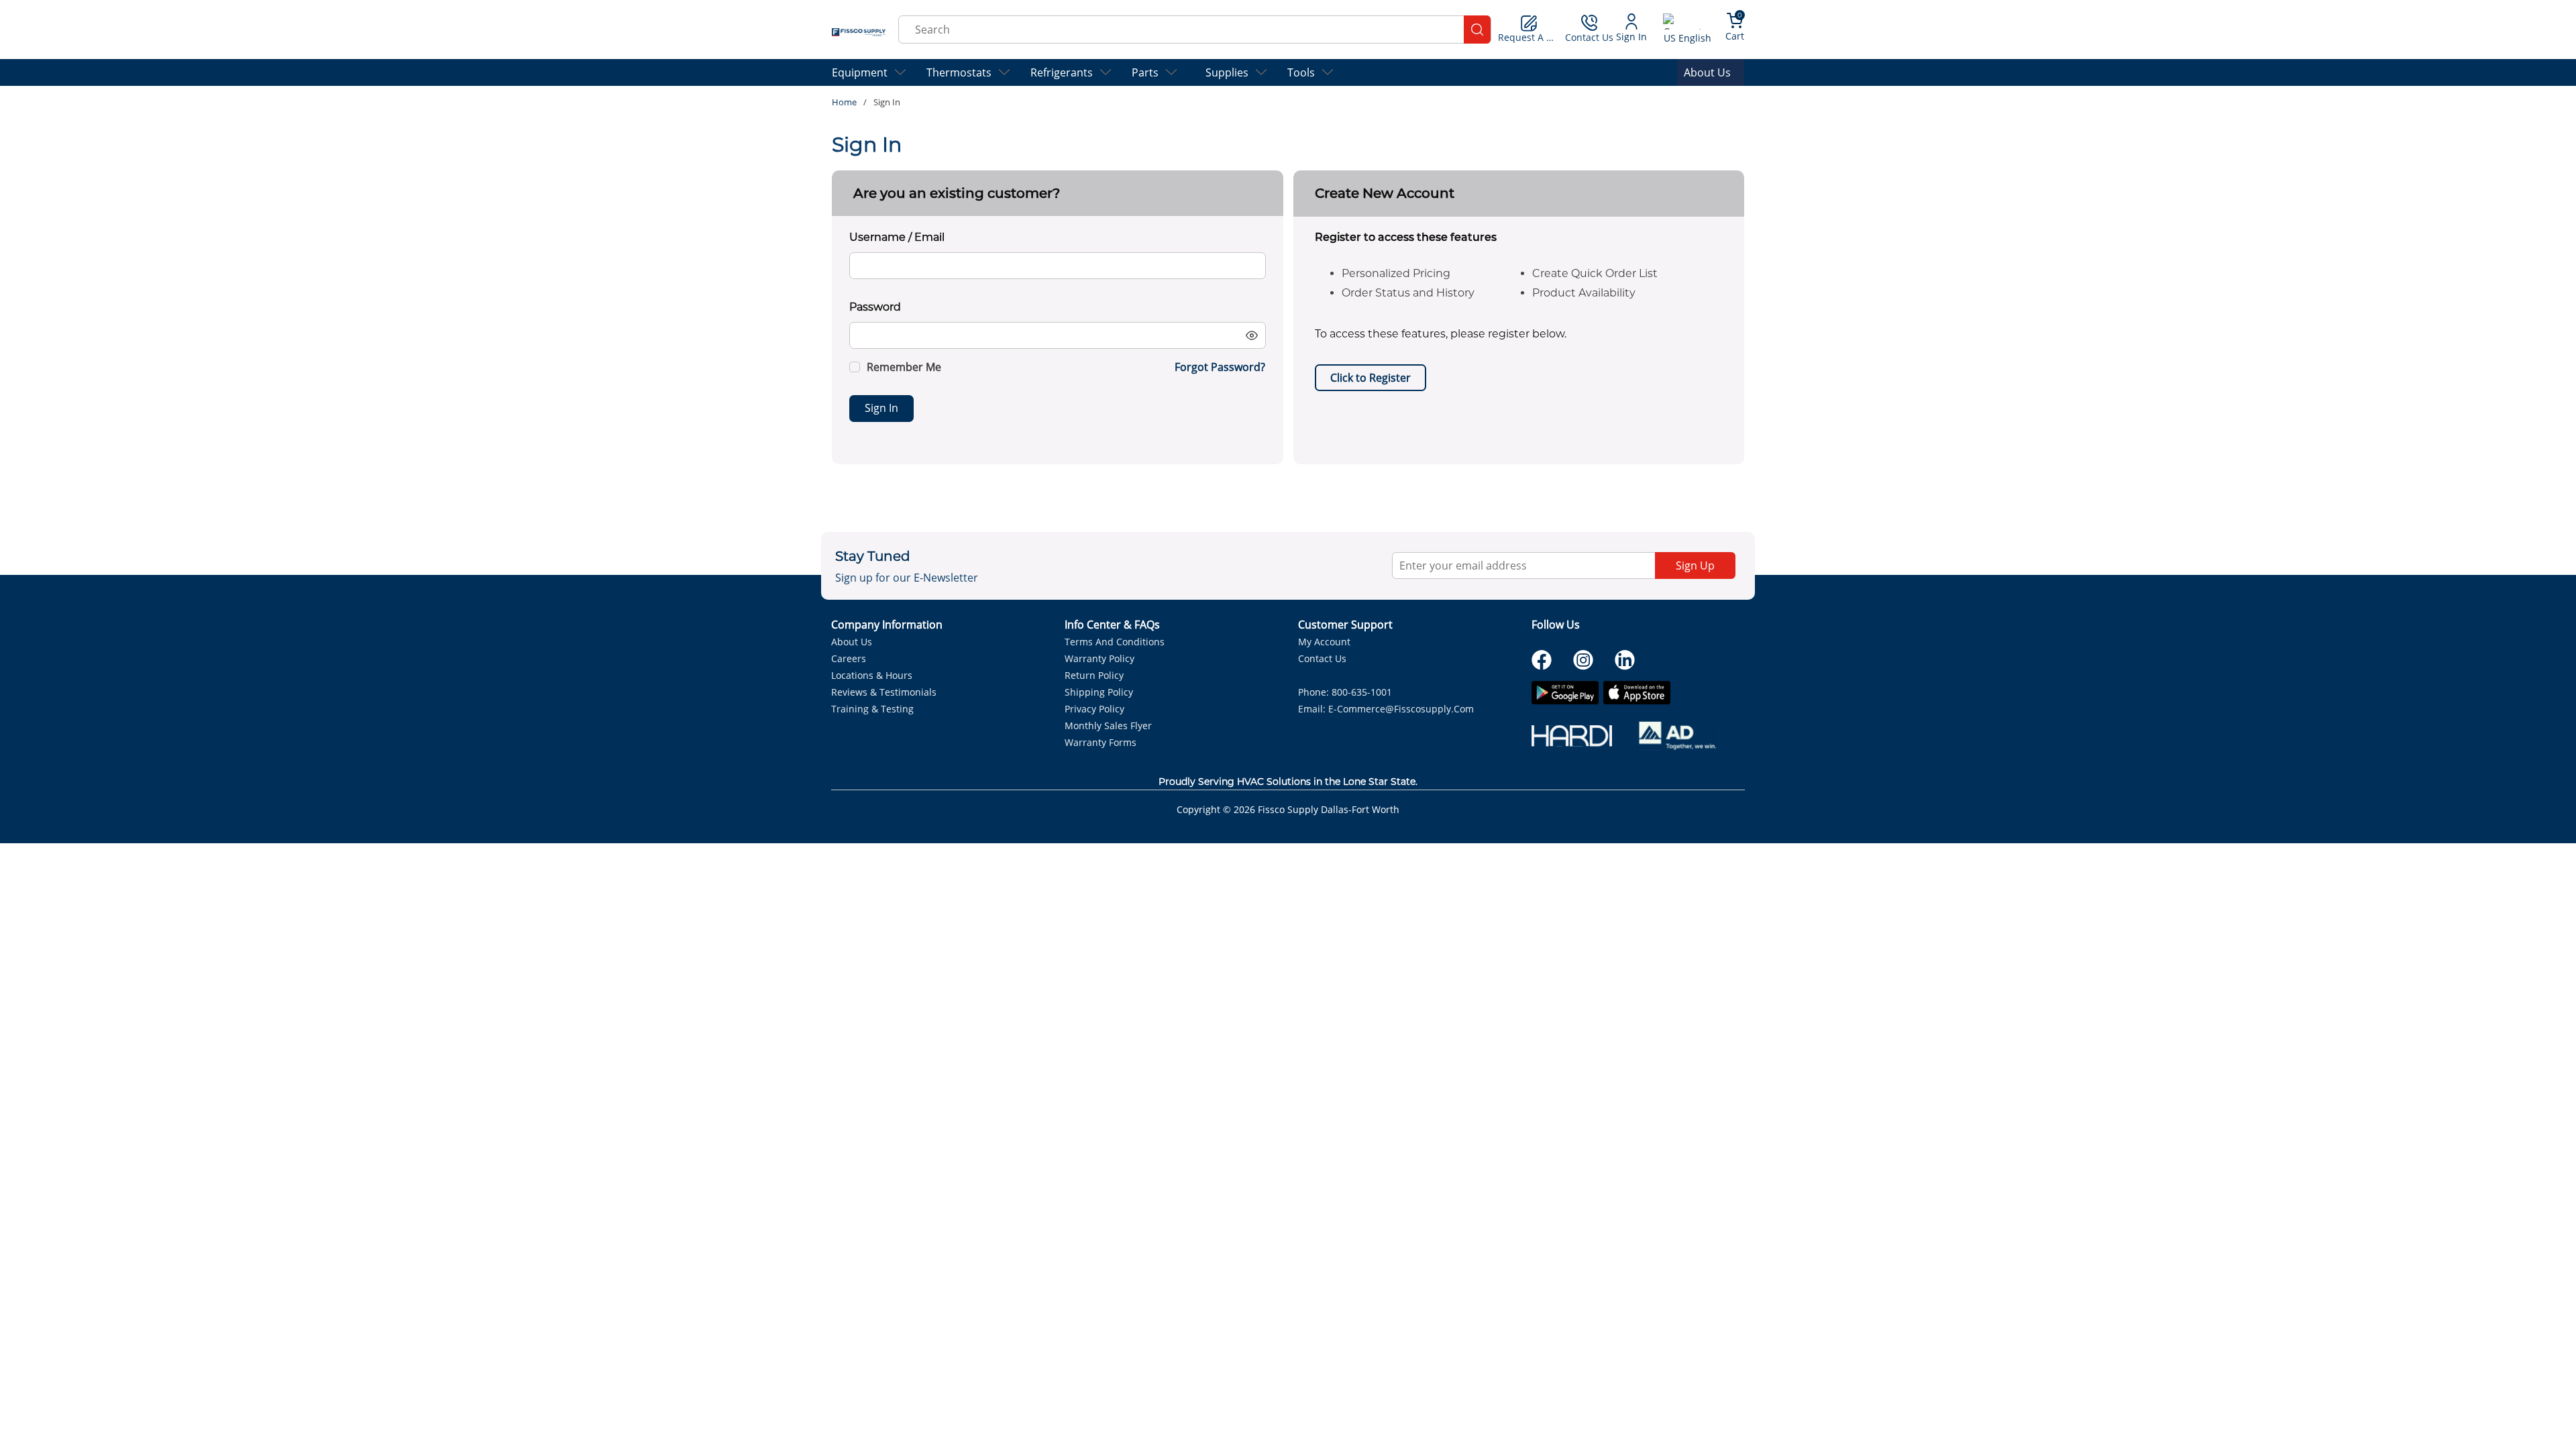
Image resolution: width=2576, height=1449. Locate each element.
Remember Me (904, 367)
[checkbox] (855, 367)
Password (875, 307)
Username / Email (897, 237)
